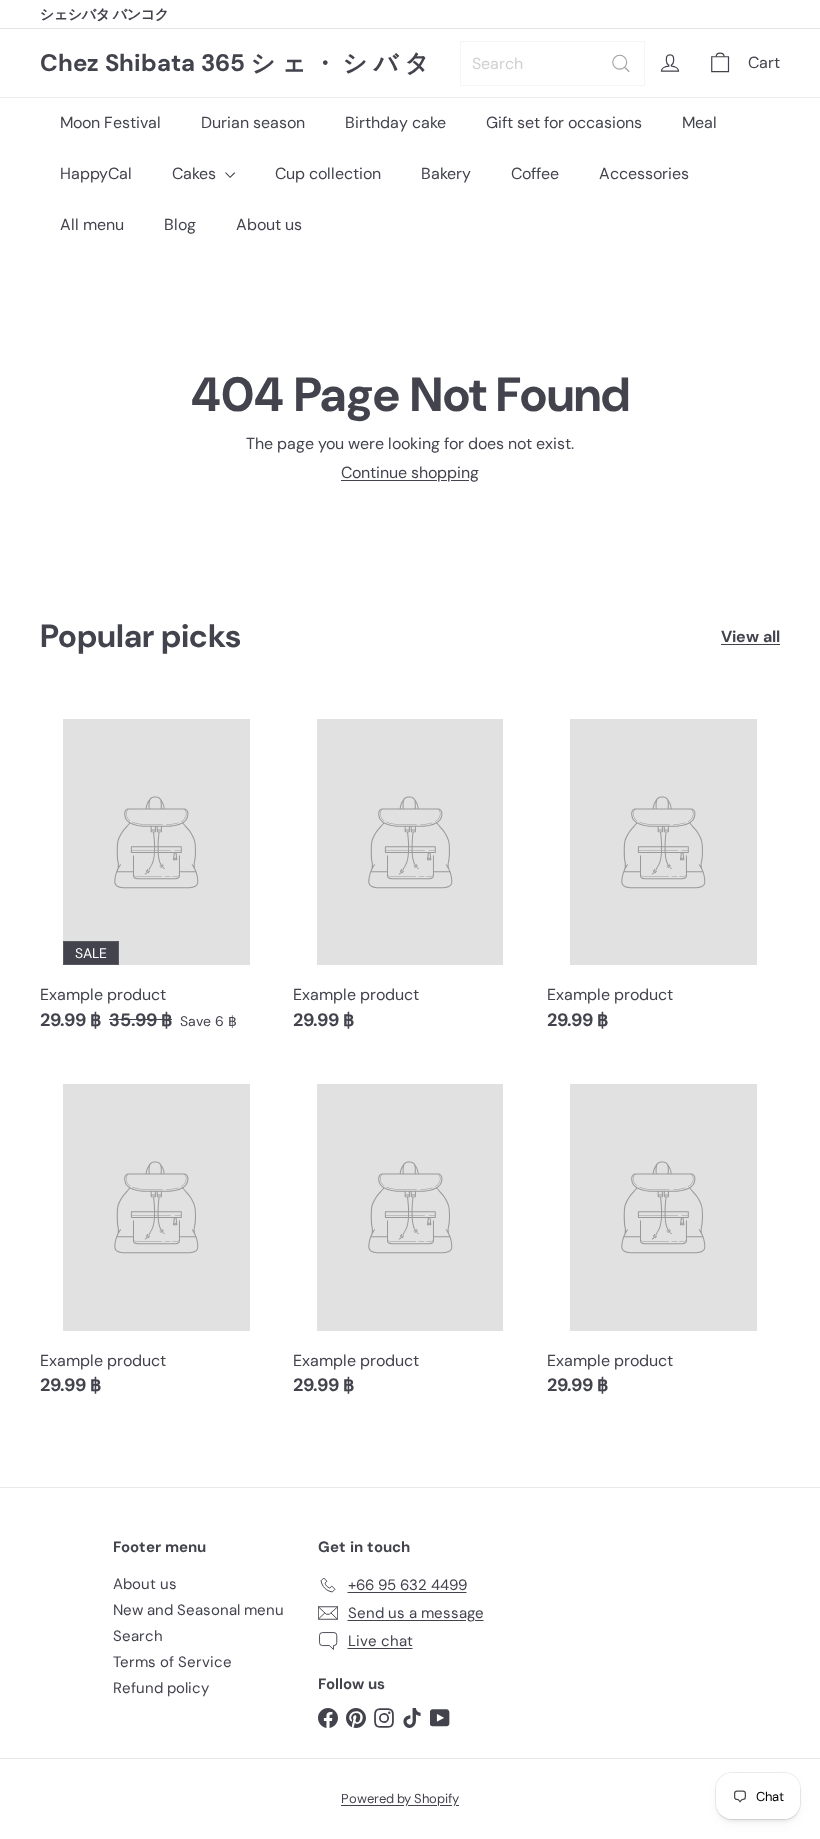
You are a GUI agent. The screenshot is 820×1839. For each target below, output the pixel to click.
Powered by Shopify (400, 1798)
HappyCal (96, 173)
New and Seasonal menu (198, 1610)
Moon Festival (110, 122)
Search (138, 1636)
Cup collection (328, 173)
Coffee (535, 173)
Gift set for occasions (564, 122)
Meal (699, 122)
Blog (180, 224)
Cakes (196, 173)
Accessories (644, 173)
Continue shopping (410, 472)
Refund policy (161, 1688)
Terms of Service (172, 1662)
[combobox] (552, 63)
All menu (92, 224)
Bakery (446, 173)
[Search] (621, 63)
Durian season (253, 122)
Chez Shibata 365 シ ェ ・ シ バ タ (235, 63)
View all (750, 636)
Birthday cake (395, 122)
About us (269, 224)
